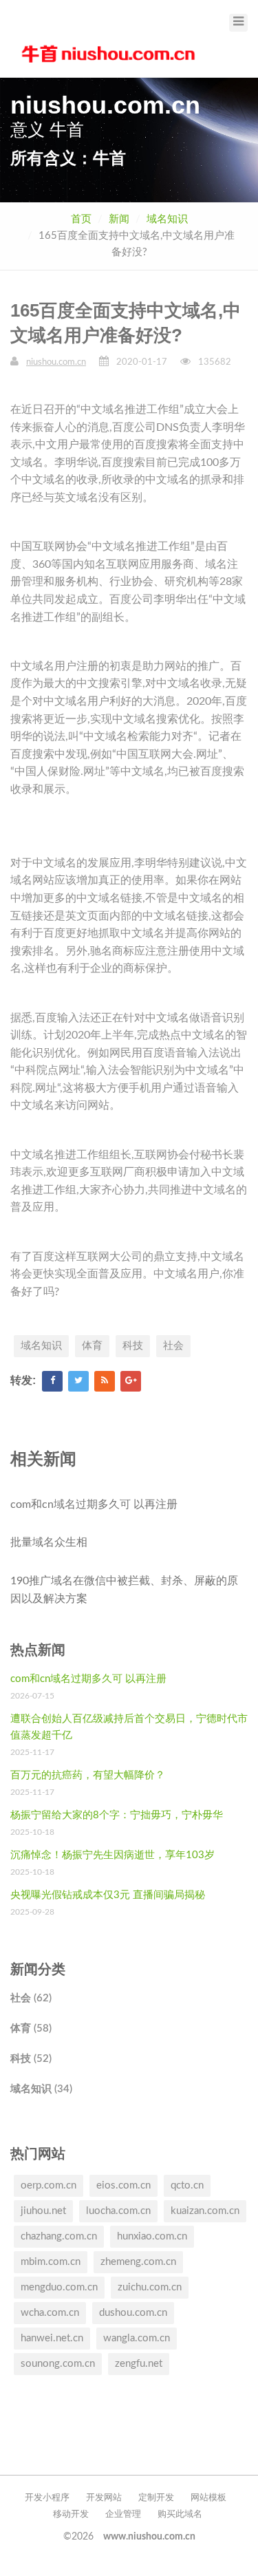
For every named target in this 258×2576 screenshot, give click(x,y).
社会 (173, 1346)
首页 (81, 219)
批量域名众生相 (49, 1542)
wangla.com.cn (137, 2338)
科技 (133, 1346)
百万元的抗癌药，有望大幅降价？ (88, 1775)
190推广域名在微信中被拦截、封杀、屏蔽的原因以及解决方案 (124, 1590)
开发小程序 (47, 2498)
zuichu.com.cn (150, 2287)
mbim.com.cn (51, 2262)
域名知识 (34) (41, 2089)
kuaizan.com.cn (205, 2211)
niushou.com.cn (56, 362)
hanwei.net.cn (52, 2338)
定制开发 (156, 2498)
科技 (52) (31, 2059)
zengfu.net (139, 2364)
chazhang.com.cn (59, 2236)
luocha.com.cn (118, 2211)
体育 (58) (31, 2029)
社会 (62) (31, 1998)
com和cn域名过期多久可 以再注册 (94, 1504)
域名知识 (167, 219)
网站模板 (208, 2498)
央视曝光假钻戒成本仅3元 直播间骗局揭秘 (108, 1895)
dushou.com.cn (133, 2313)
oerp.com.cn (49, 2185)
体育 (92, 1346)
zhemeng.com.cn (138, 2262)
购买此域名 (180, 2514)
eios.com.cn (123, 2185)
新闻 (119, 219)
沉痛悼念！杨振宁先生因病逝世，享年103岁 (112, 1855)
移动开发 (71, 2514)
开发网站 (104, 2498)
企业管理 (123, 2514)
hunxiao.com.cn (152, 2236)
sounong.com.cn (58, 2364)
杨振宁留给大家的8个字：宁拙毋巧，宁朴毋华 (117, 1815)
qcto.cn (187, 2185)
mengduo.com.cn (59, 2287)
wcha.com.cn (50, 2313)
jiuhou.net (43, 2211)
